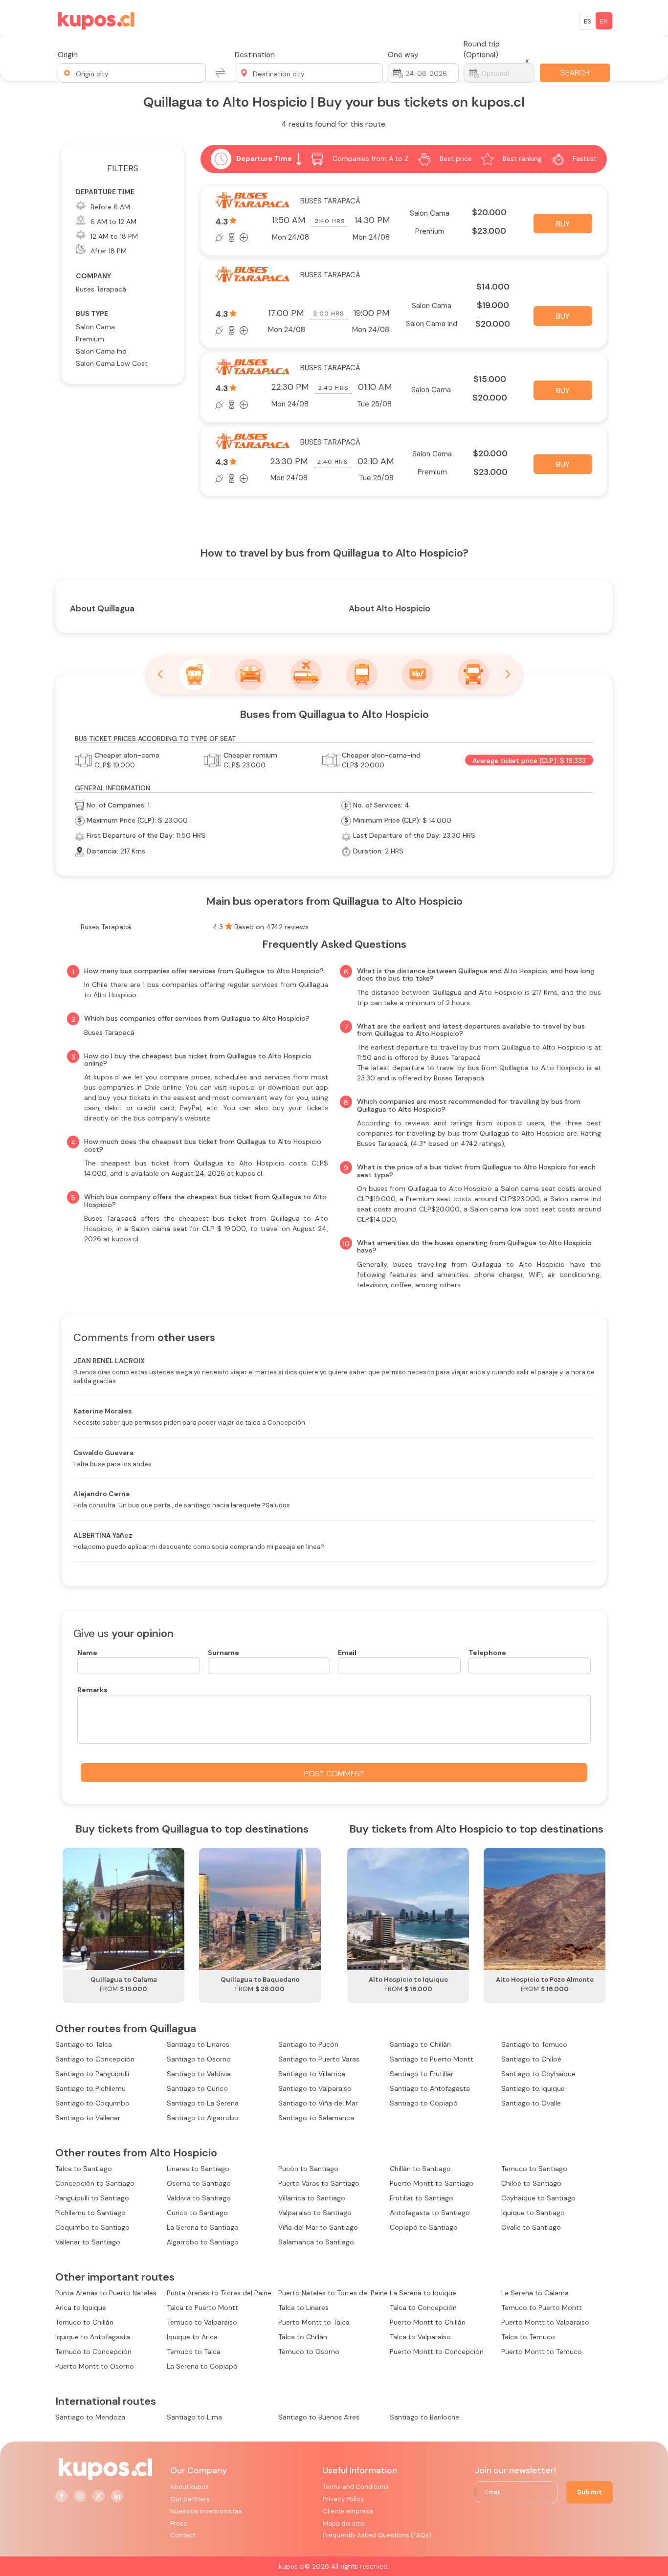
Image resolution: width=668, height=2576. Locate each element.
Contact (183, 2535)
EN (604, 21)
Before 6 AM (110, 207)
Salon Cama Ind (101, 351)
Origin (68, 55)
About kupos (189, 2487)
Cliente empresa (348, 2511)
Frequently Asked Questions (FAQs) (377, 2535)
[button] (132, 73)
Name (87, 1653)
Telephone (487, 1653)
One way (403, 55)
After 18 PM (109, 251)
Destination (255, 55)
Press (178, 2523)
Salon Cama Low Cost (112, 363)
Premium (90, 339)
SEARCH (575, 73)
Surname (223, 1653)
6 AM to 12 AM (113, 222)
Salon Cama (95, 327)
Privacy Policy (343, 2499)
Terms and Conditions (356, 2487)
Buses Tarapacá (101, 289)
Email (347, 1653)
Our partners (190, 2499)
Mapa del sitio (344, 2523)
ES (588, 21)
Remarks (92, 1690)
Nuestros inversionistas (206, 2511)
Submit (590, 2492)
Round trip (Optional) (482, 49)
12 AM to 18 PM (114, 236)
